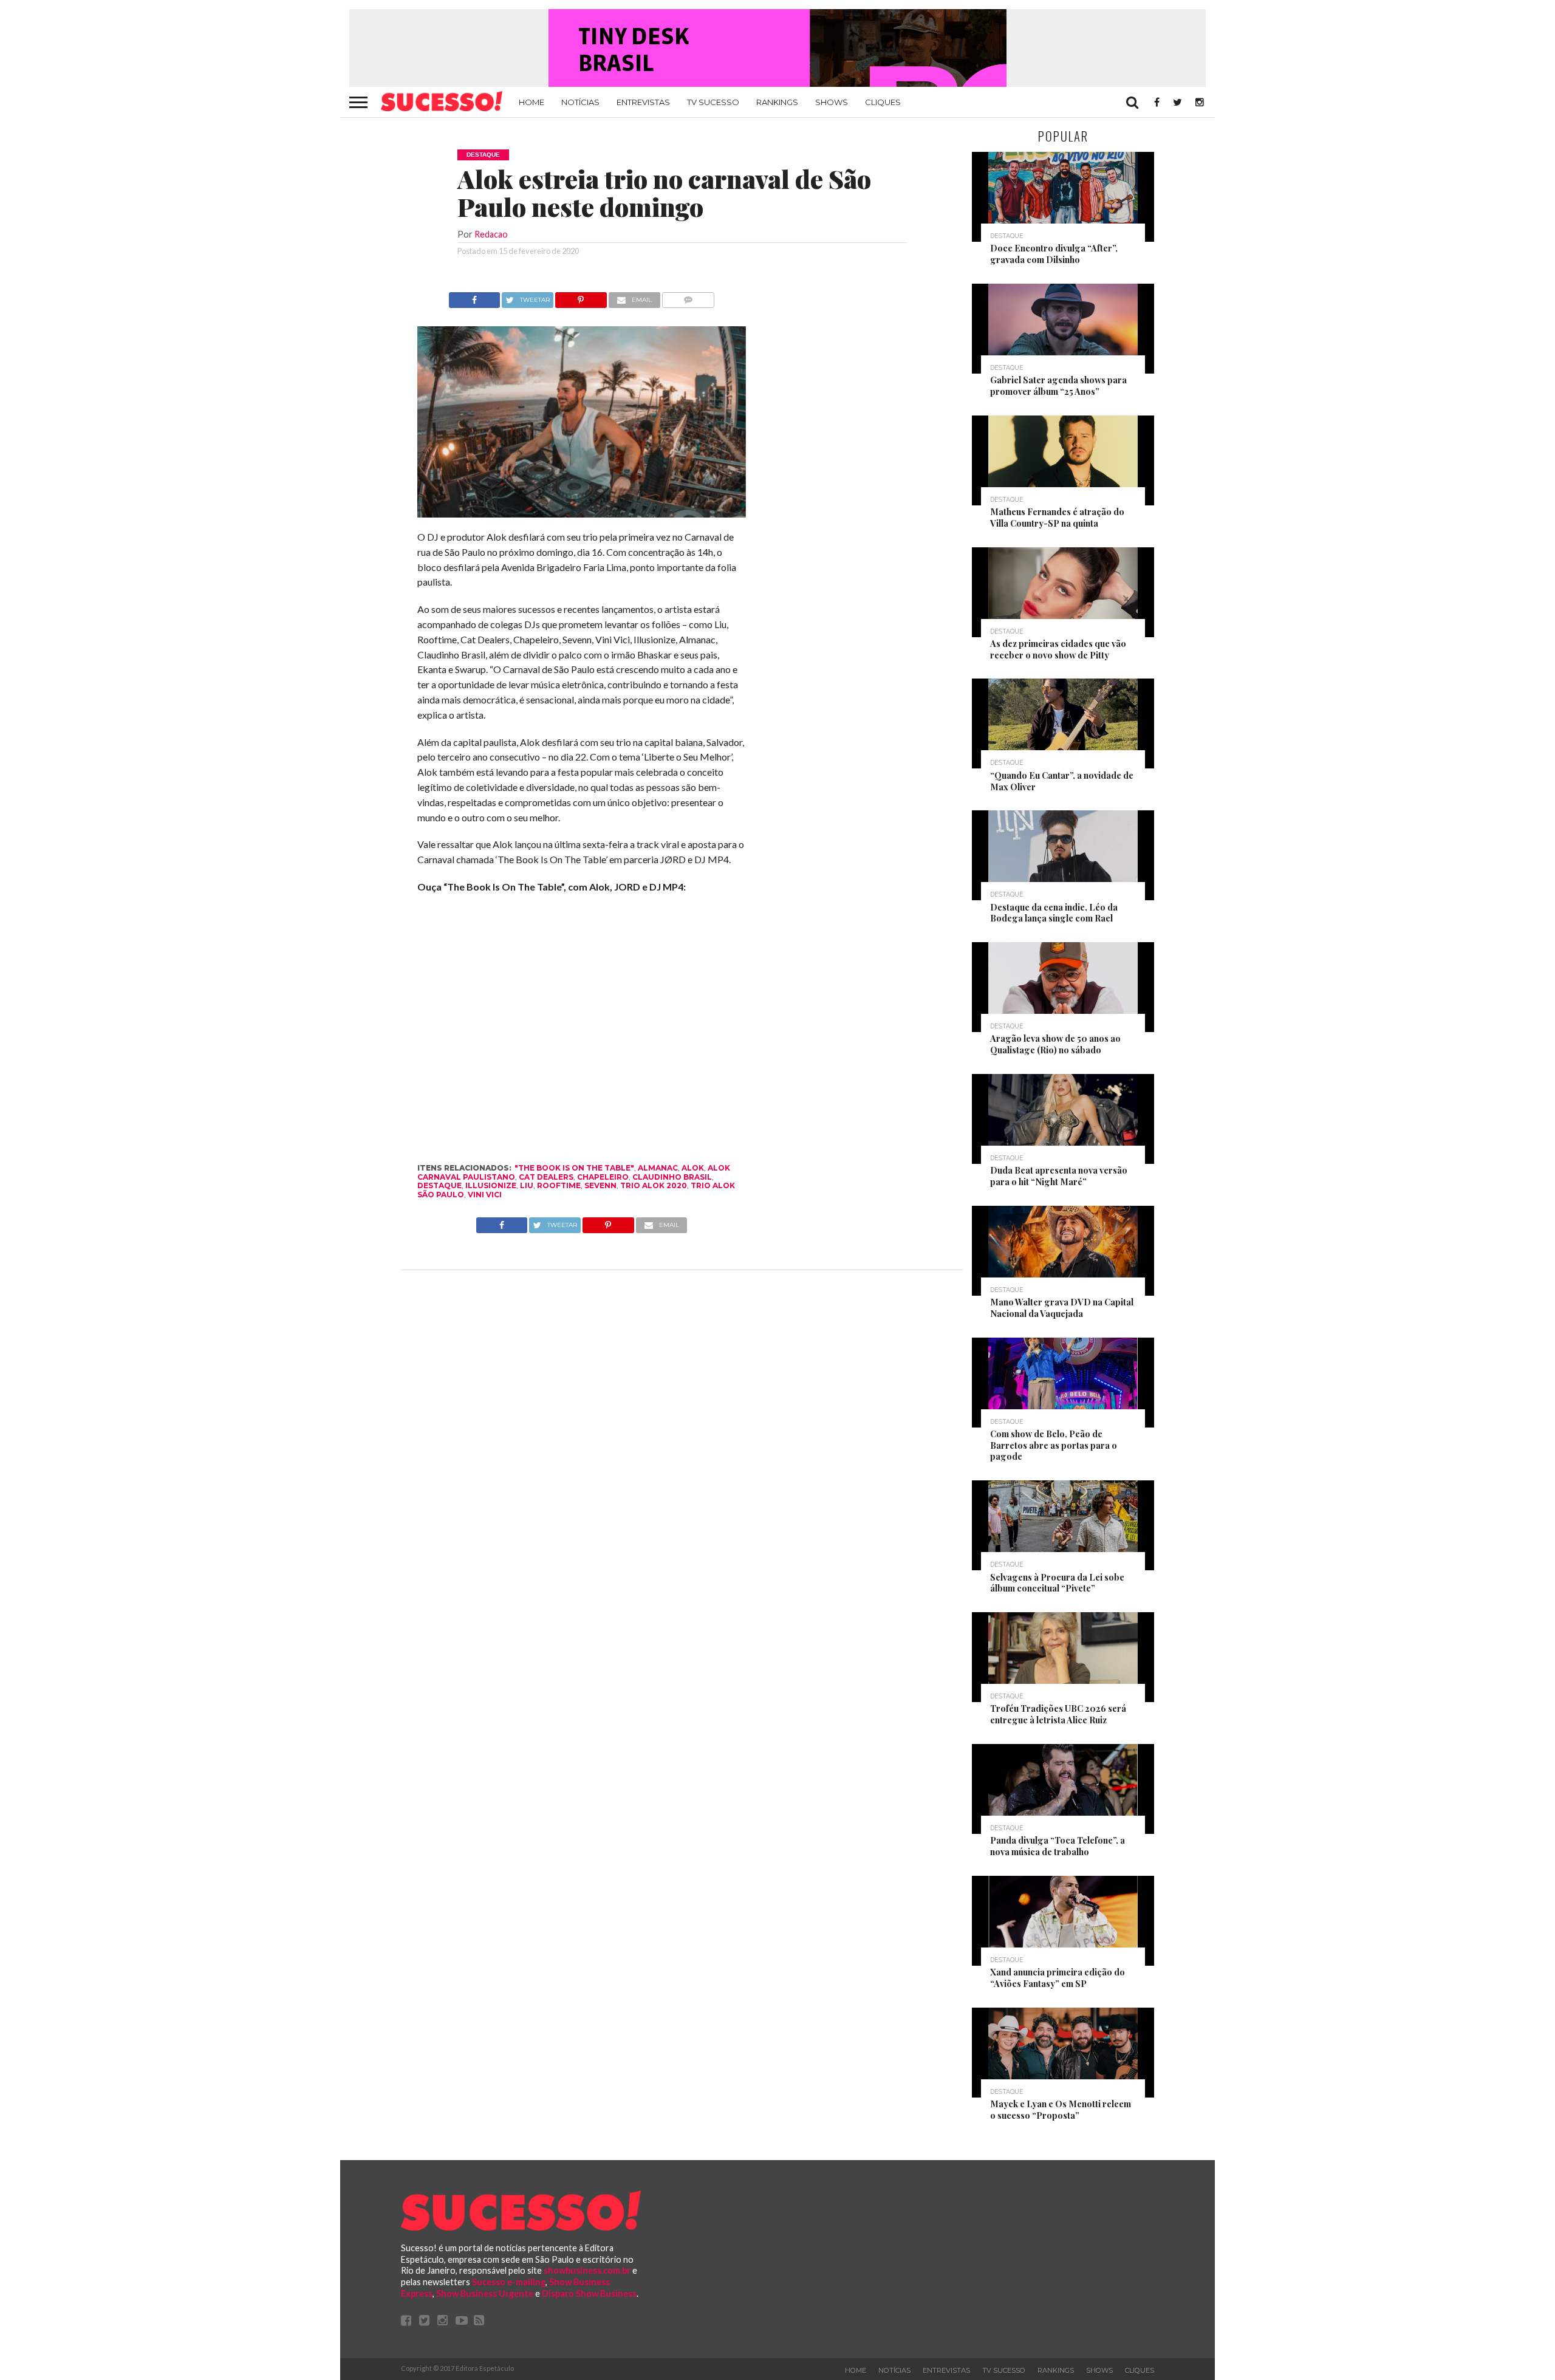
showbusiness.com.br (587, 2270)
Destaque (439, 1185)
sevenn (600, 1185)
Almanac (658, 1168)
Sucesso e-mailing (509, 2282)
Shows (832, 102)
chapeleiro (603, 1177)
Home (531, 102)
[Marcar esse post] (581, 297)
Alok (693, 1168)
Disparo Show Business (589, 2293)
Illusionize (491, 1185)
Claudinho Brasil (672, 1177)
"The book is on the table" (574, 1168)
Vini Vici (485, 1195)
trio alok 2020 (654, 1185)
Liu (527, 1185)
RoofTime (559, 1185)
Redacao (491, 234)
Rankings (777, 102)
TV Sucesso (713, 102)
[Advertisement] (855, 474)
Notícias (580, 102)
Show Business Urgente (485, 2293)
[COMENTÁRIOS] (689, 297)
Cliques (883, 102)
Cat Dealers (546, 1177)
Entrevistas (643, 102)
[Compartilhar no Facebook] (474, 297)
